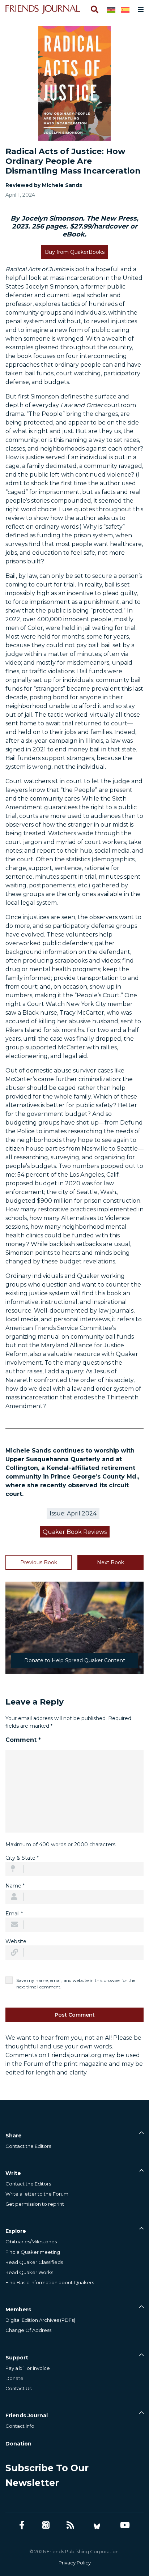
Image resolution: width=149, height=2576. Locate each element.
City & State (22, 1858)
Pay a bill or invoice (28, 2368)
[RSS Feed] (70, 2525)
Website (16, 1941)
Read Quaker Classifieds (34, 2262)
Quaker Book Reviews (75, 1532)
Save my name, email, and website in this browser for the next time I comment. (76, 1984)
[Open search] (94, 9)
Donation (18, 2444)
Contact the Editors (28, 2146)
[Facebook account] (22, 2525)
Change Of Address (28, 2330)
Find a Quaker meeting (33, 2252)
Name (15, 1886)
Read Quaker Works (29, 2272)
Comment (23, 1740)
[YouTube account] (125, 2525)
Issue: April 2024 (73, 1513)
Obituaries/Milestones (31, 2242)
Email (14, 1914)
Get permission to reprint (35, 2204)
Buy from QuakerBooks (75, 252)
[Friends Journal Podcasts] (46, 2525)
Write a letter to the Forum (37, 2194)
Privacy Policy (75, 2563)
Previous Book (39, 1562)
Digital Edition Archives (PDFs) (40, 2320)
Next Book (110, 1562)
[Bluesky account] (97, 2525)
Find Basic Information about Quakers (50, 2282)
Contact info (20, 2426)
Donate (14, 2378)
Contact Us (18, 2388)
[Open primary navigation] (139, 9)
